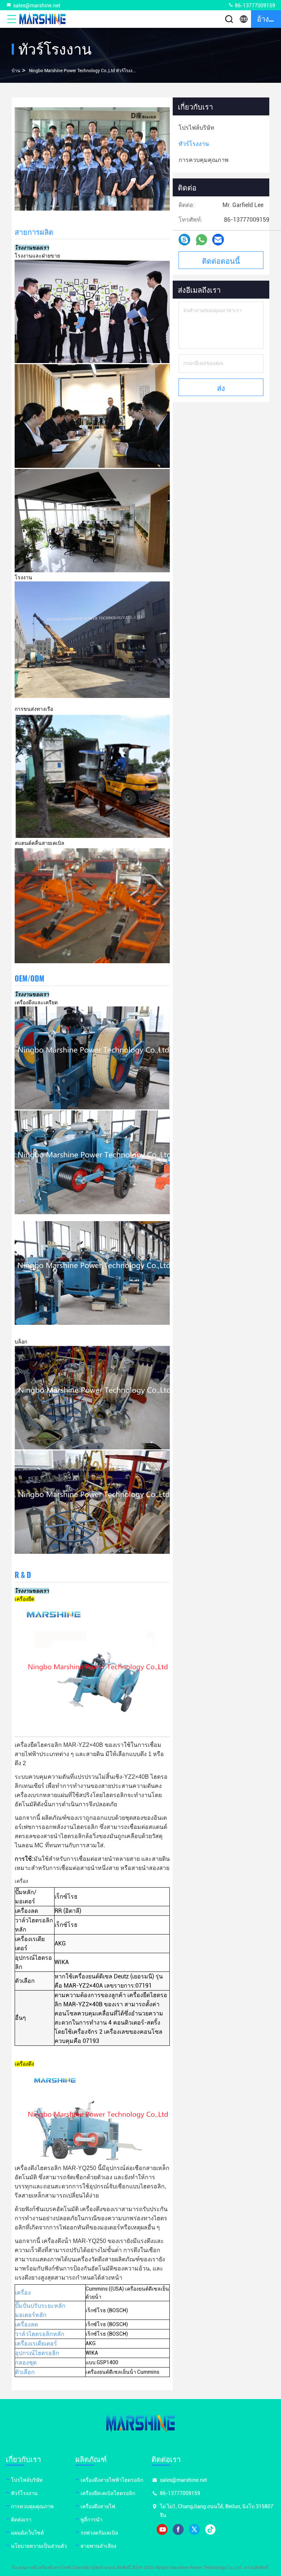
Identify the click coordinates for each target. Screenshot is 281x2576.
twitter (194, 2529)
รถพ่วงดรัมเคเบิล (99, 2533)
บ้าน (16, 71)
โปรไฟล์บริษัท (27, 2480)
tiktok (210, 2529)
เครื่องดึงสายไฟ (98, 2506)
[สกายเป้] (184, 240)
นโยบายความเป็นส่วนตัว (39, 2546)
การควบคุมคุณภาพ (32, 2506)
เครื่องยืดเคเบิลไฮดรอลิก (108, 2493)
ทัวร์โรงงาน (24, 2493)
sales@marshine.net (37, 5)
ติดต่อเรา (21, 2520)
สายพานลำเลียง (98, 2546)
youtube (162, 2529)
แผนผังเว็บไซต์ (27, 2533)
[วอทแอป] (201, 240)
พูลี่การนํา (91, 2520)
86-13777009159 (254, 5)
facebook (178, 2529)
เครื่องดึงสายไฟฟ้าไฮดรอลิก (112, 2480)
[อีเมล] (218, 240)
